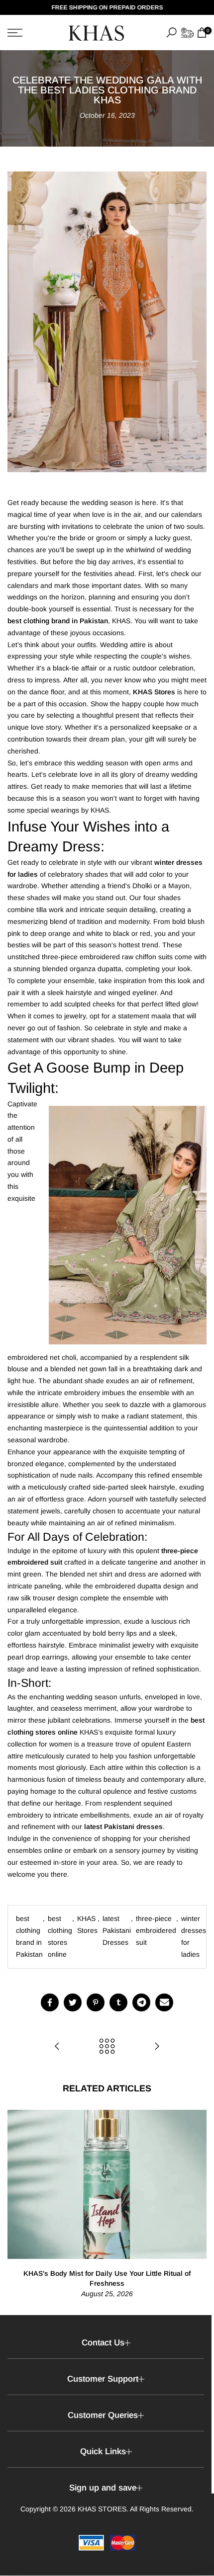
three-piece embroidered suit (156, 1930)
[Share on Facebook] (50, 2002)
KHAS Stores (87, 1924)
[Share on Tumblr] (118, 2002)
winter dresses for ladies (194, 1936)
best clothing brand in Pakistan (29, 1936)
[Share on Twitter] (73, 2002)
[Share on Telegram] (141, 2002)
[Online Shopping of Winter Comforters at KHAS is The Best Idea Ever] (57, 2047)
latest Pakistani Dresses (117, 1930)
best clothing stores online (60, 1936)
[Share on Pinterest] (96, 2002)
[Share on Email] (164, 2002)
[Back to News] (107, 2047)
